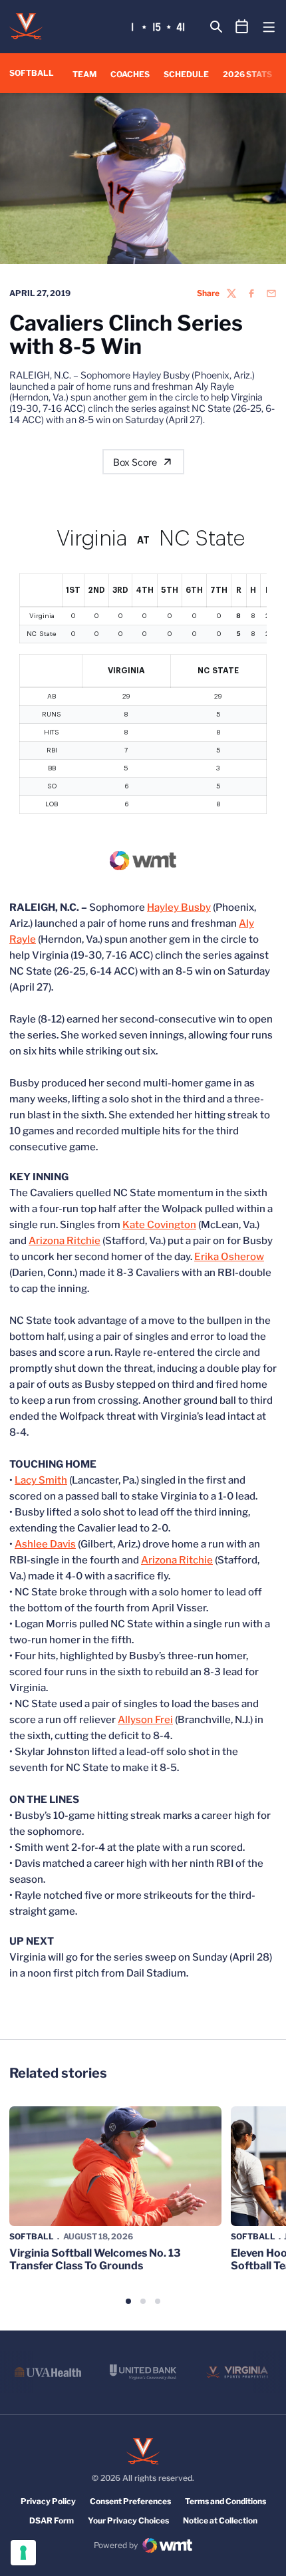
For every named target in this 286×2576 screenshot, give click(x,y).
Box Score (135, 462)
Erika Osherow (229, 1257)
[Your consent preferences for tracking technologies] (23, 2553)
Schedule (186, 74)
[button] (128, 2301)
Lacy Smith (41, 1480)
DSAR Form (52, 2520)
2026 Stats (247, 74)
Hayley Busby (179, 907)
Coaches (130, 74)
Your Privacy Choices (128, 2520)
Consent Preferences (130, 2501)
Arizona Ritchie (65, 1241)
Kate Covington (159, 1225)
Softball (32, 2236)
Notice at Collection (220, 2520)
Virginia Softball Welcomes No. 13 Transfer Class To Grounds (95, 2259)
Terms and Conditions (225, 2501)
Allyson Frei (145, 1720)
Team (84, 74)
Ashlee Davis (45, 1544)
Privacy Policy (48, 2501)
